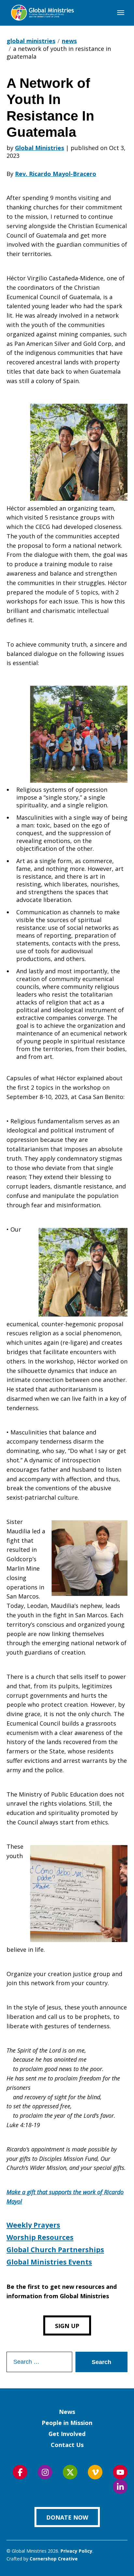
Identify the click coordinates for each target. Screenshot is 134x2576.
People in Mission (67, 2423)
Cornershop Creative (54, 2559)
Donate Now (67, 2517)
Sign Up (67, 2326)
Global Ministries (40, 148)
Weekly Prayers (33, 2225)
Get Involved (67, 2434)
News (67, 2412)
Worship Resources (40, 2237)
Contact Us (67, 2445)
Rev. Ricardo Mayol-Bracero (56, 174)
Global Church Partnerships (55, 2250)
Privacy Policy (76, 2551)
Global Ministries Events (49, 2262)
